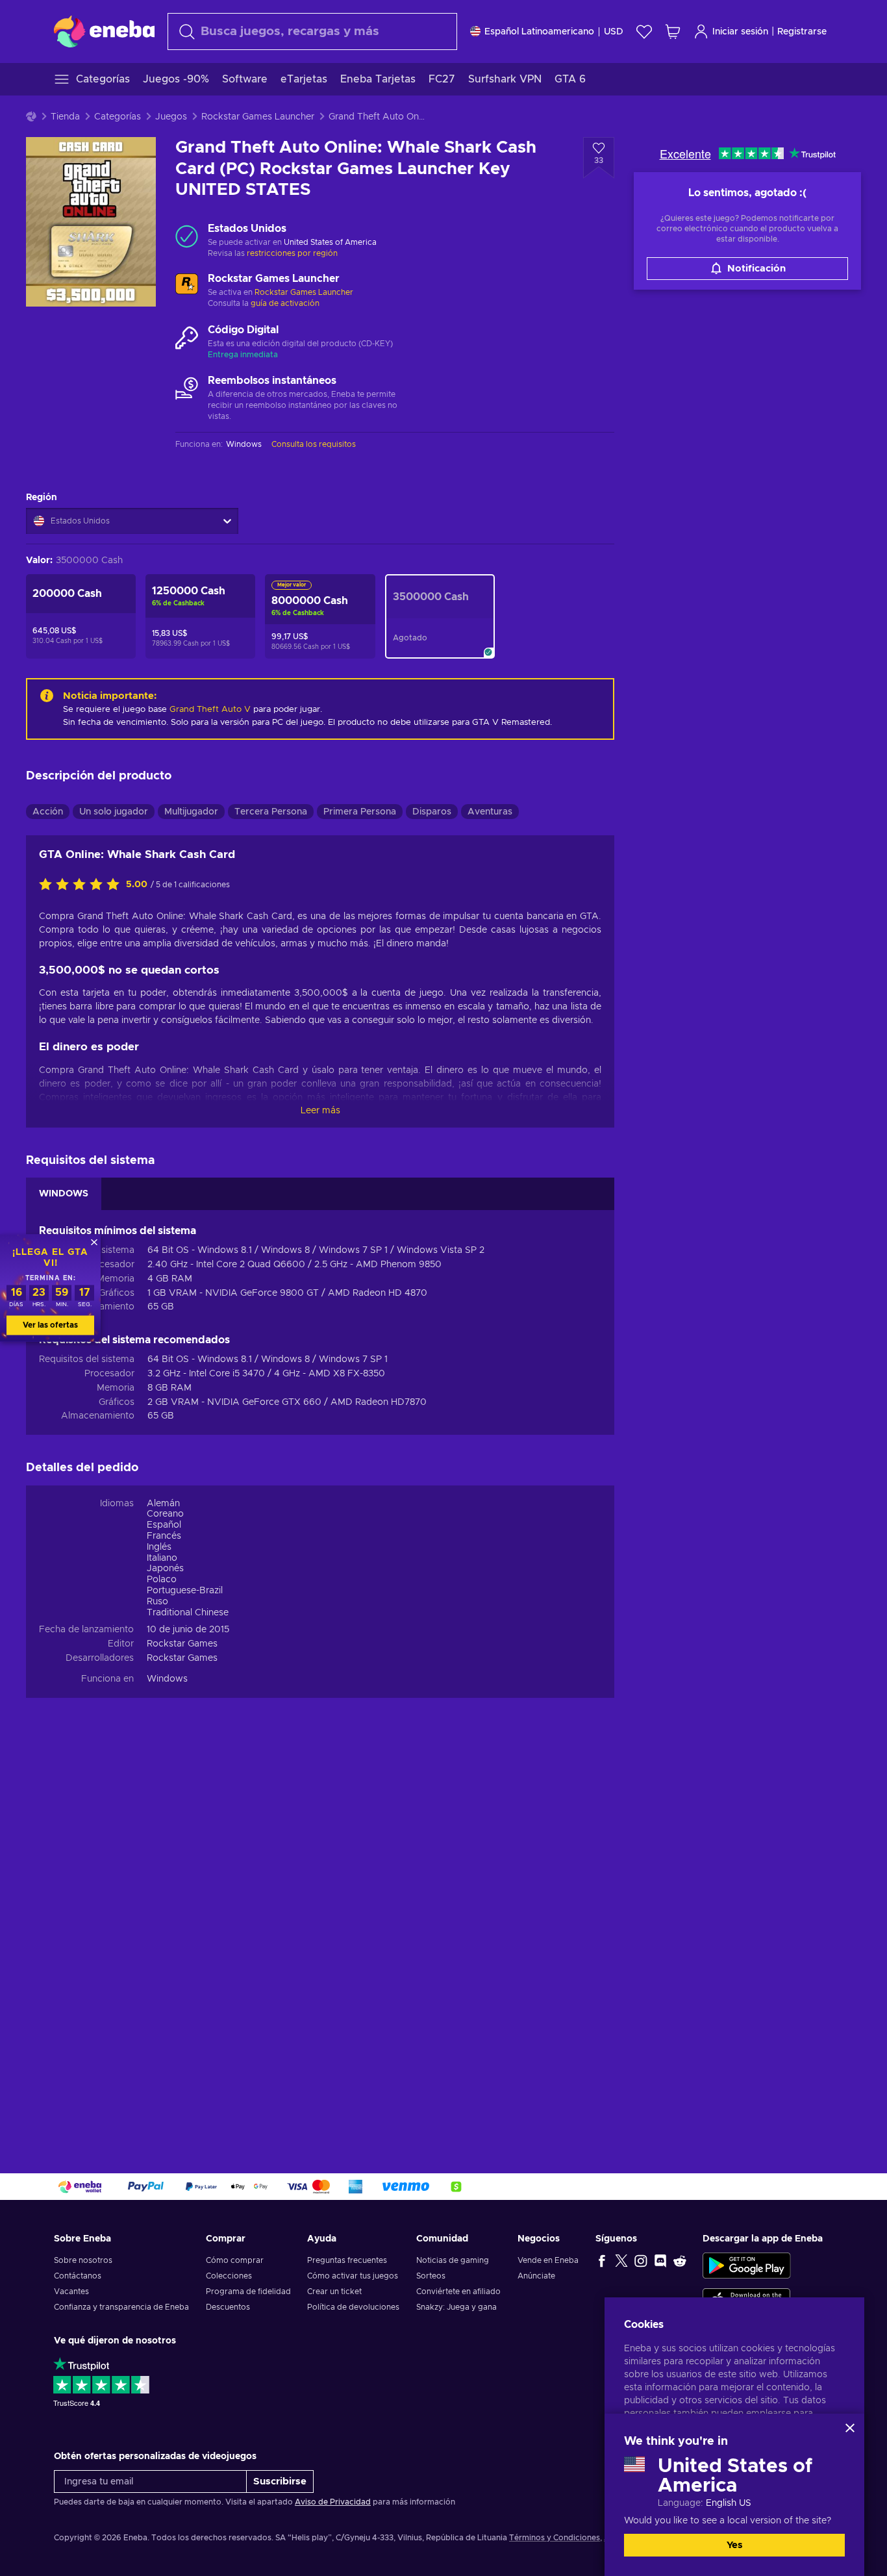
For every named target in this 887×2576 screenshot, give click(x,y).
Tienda (65, 117)
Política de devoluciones (353, 2307)
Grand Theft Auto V (210, 710)
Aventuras (490, 812)
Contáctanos (78, 2276)
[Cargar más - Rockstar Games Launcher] (187, 286)
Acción (48, 812)
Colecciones (229, 2276)
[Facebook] (602, 2260)
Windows (167, 1679)
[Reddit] (680, 2260)
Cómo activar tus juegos (353, 2276)
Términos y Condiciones (555, 2538)
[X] (621, 2260)
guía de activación (285, 303)
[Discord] (660, 2260)
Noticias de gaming (453, 2260)
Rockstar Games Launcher (258, 117)
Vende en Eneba (548, 2260)
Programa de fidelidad (248, 2292)
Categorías (118, 117)
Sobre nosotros (83, 2260)
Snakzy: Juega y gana (456, 2307)
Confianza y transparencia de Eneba (121, 2307)
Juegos (171, 117)
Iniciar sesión (740, 32)
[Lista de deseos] (644, 32)
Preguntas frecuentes (347, 2260)
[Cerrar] (850, 2428)
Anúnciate (536, 2276)
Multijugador (191, 812)
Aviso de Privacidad (333, 2502)
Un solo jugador (114, 812)
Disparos (432, 812)
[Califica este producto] (82, 885)
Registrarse (802, 32)
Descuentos (228, 2307)
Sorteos (431, 2276)
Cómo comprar (235, 2260)
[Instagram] (641, 2260)
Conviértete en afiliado (458, 2292)
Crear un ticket (334, 2292)
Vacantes (71, 2292)
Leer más (320, 1111)
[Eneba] (104, 31)
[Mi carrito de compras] (673, 32)
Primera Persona (360, 812)
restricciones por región (292, 253)
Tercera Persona (271, 812)
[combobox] (312, 32)
